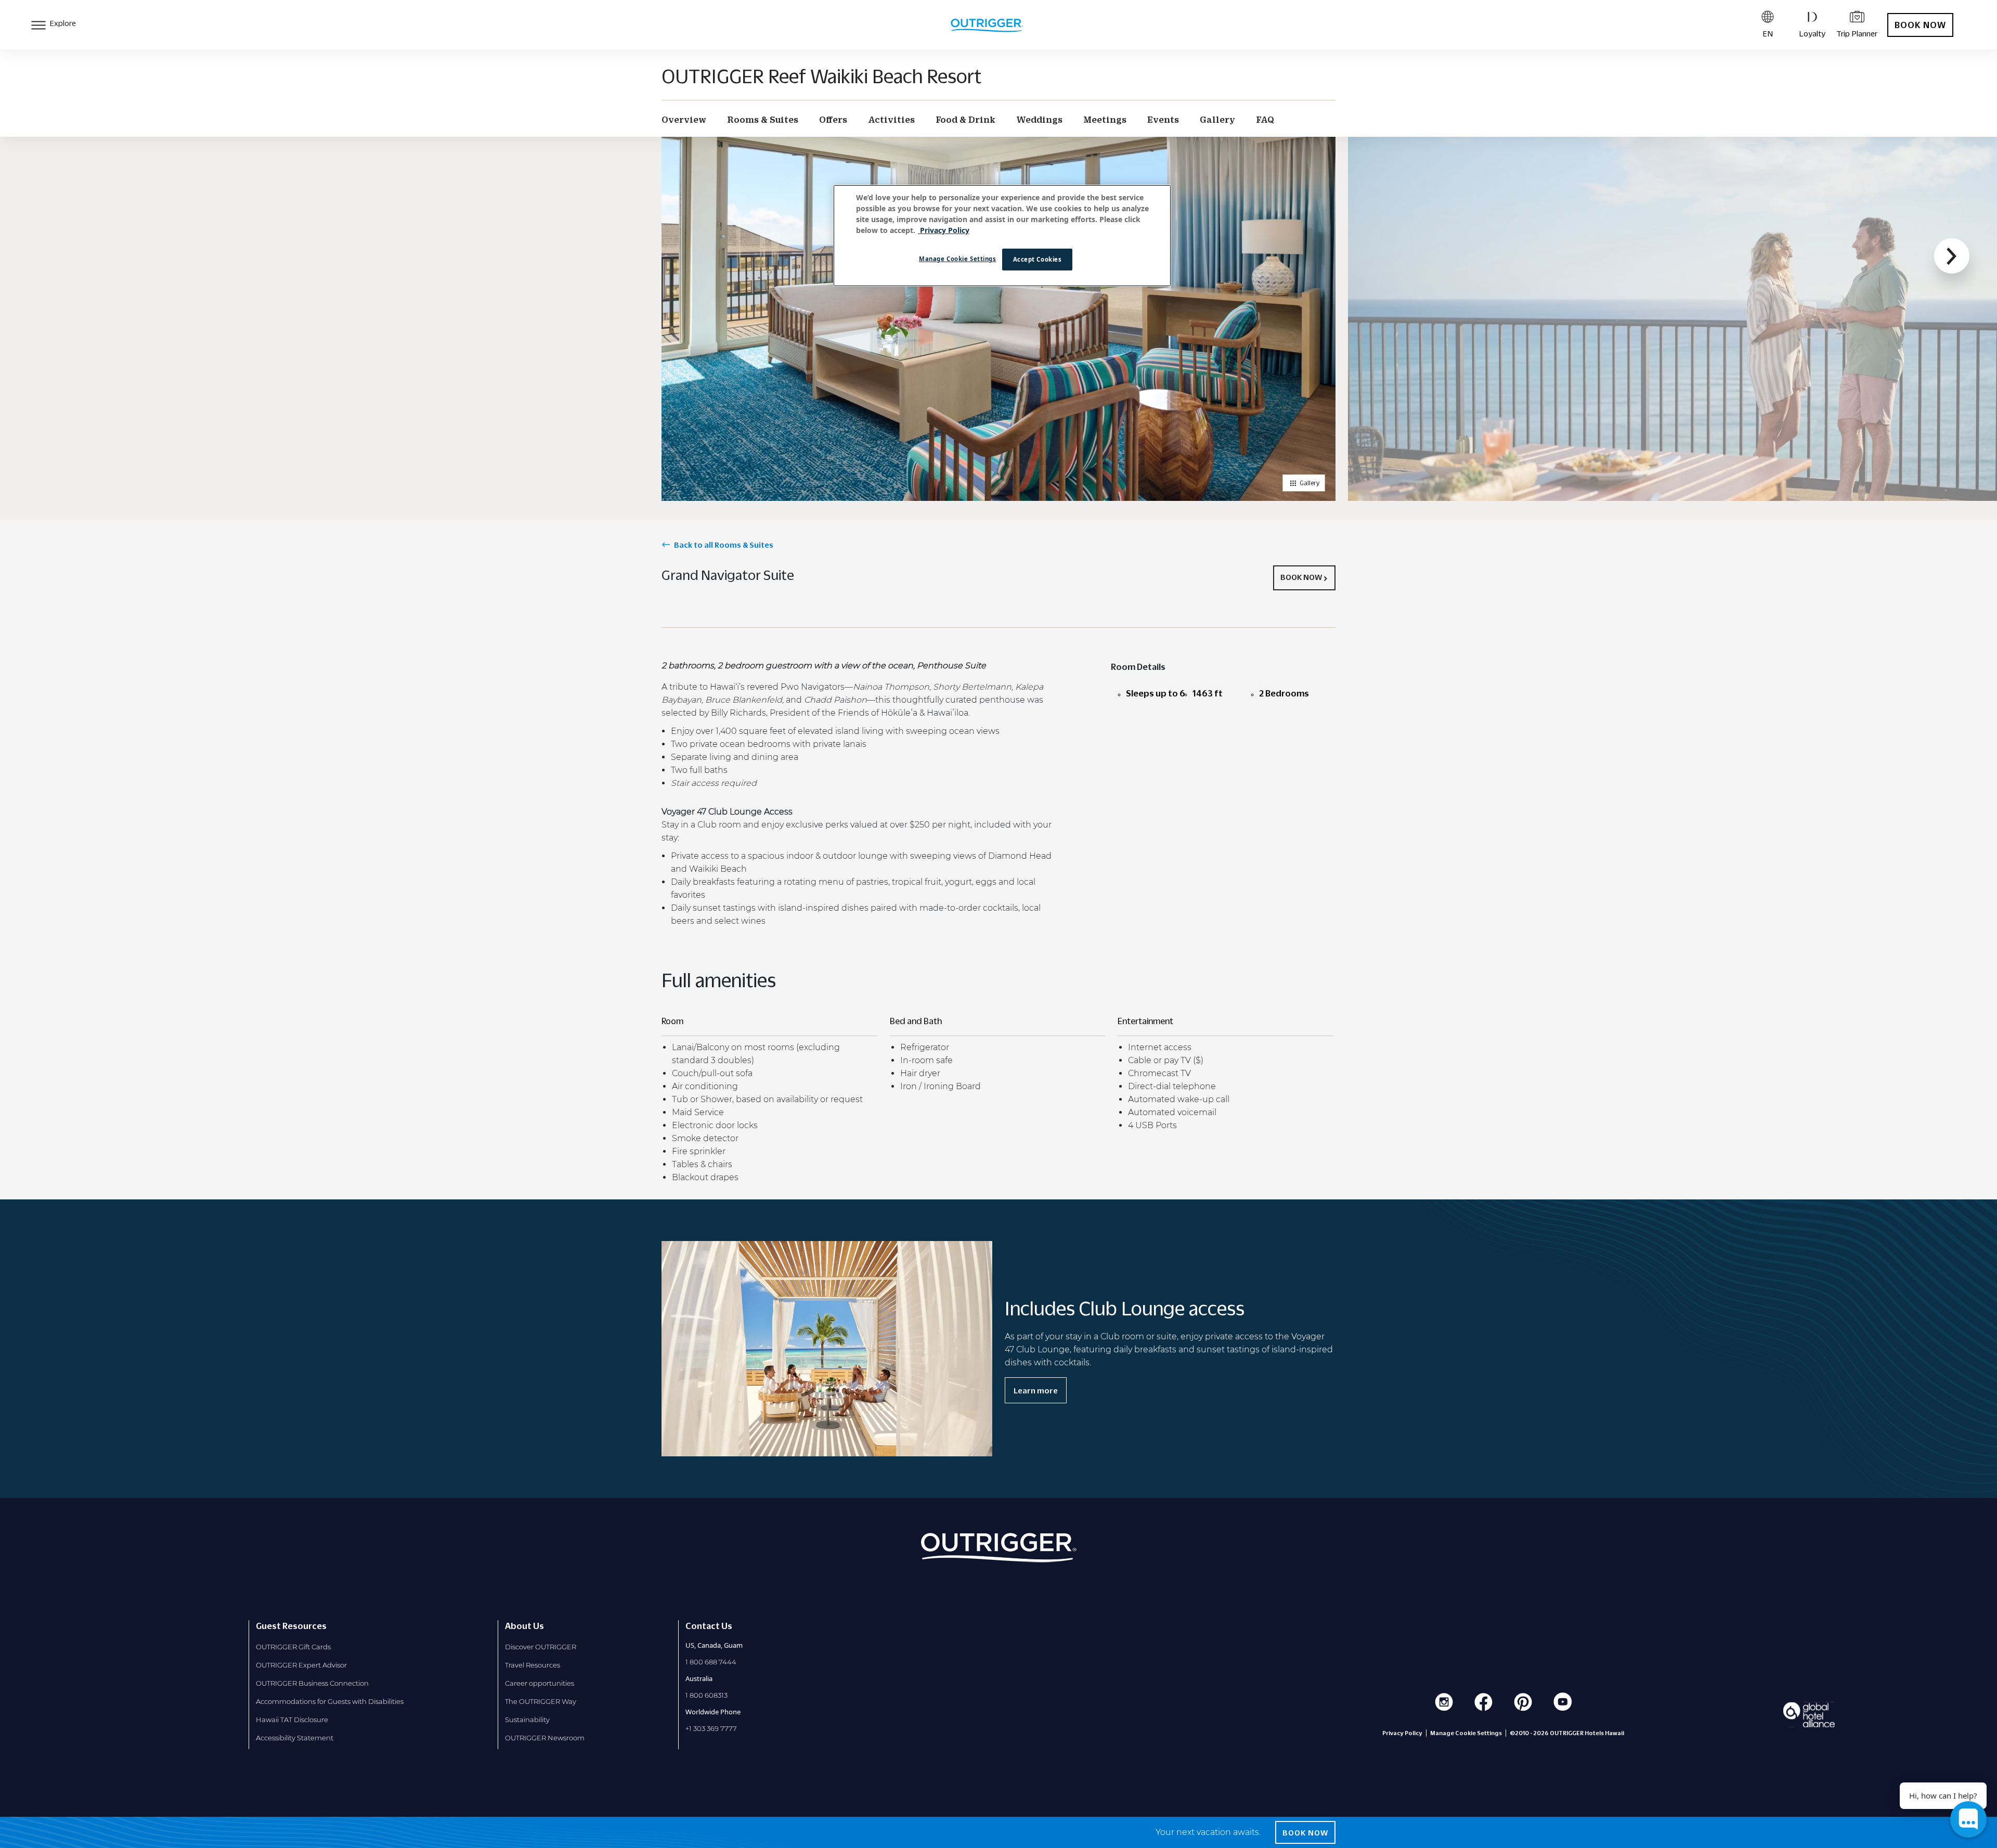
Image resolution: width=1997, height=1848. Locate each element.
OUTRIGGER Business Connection (312, 1683)
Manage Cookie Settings (958, 259)
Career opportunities (540, 1683)
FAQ (1265, 120)
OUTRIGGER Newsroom (545, 1738)
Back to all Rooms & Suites (724, 545)
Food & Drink (965, 120)
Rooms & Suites (763, 120)
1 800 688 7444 (711, 1662)
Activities (891, 120)
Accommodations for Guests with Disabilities (330, 1701)
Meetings (1105, 120)
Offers (833, 120)
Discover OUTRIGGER (541, 1647)
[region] (1002, 236)
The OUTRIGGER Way (541, 1701)
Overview (684, 120)
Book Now (1920, 25)
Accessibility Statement (295, 1738)
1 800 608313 (706, 1695)
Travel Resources (533, 1665)
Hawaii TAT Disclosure (292, 1720)
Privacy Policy (1402, 1733)
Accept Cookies (1038, 259)
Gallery (1217, 120)
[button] (1952, 256)
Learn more (1036, 1390)
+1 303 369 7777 (711, 1728)
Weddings (1039, 120)
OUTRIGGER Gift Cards (293, 1647)
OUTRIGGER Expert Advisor (301, 1665)
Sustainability (527, 1720)
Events (1163, 120)
